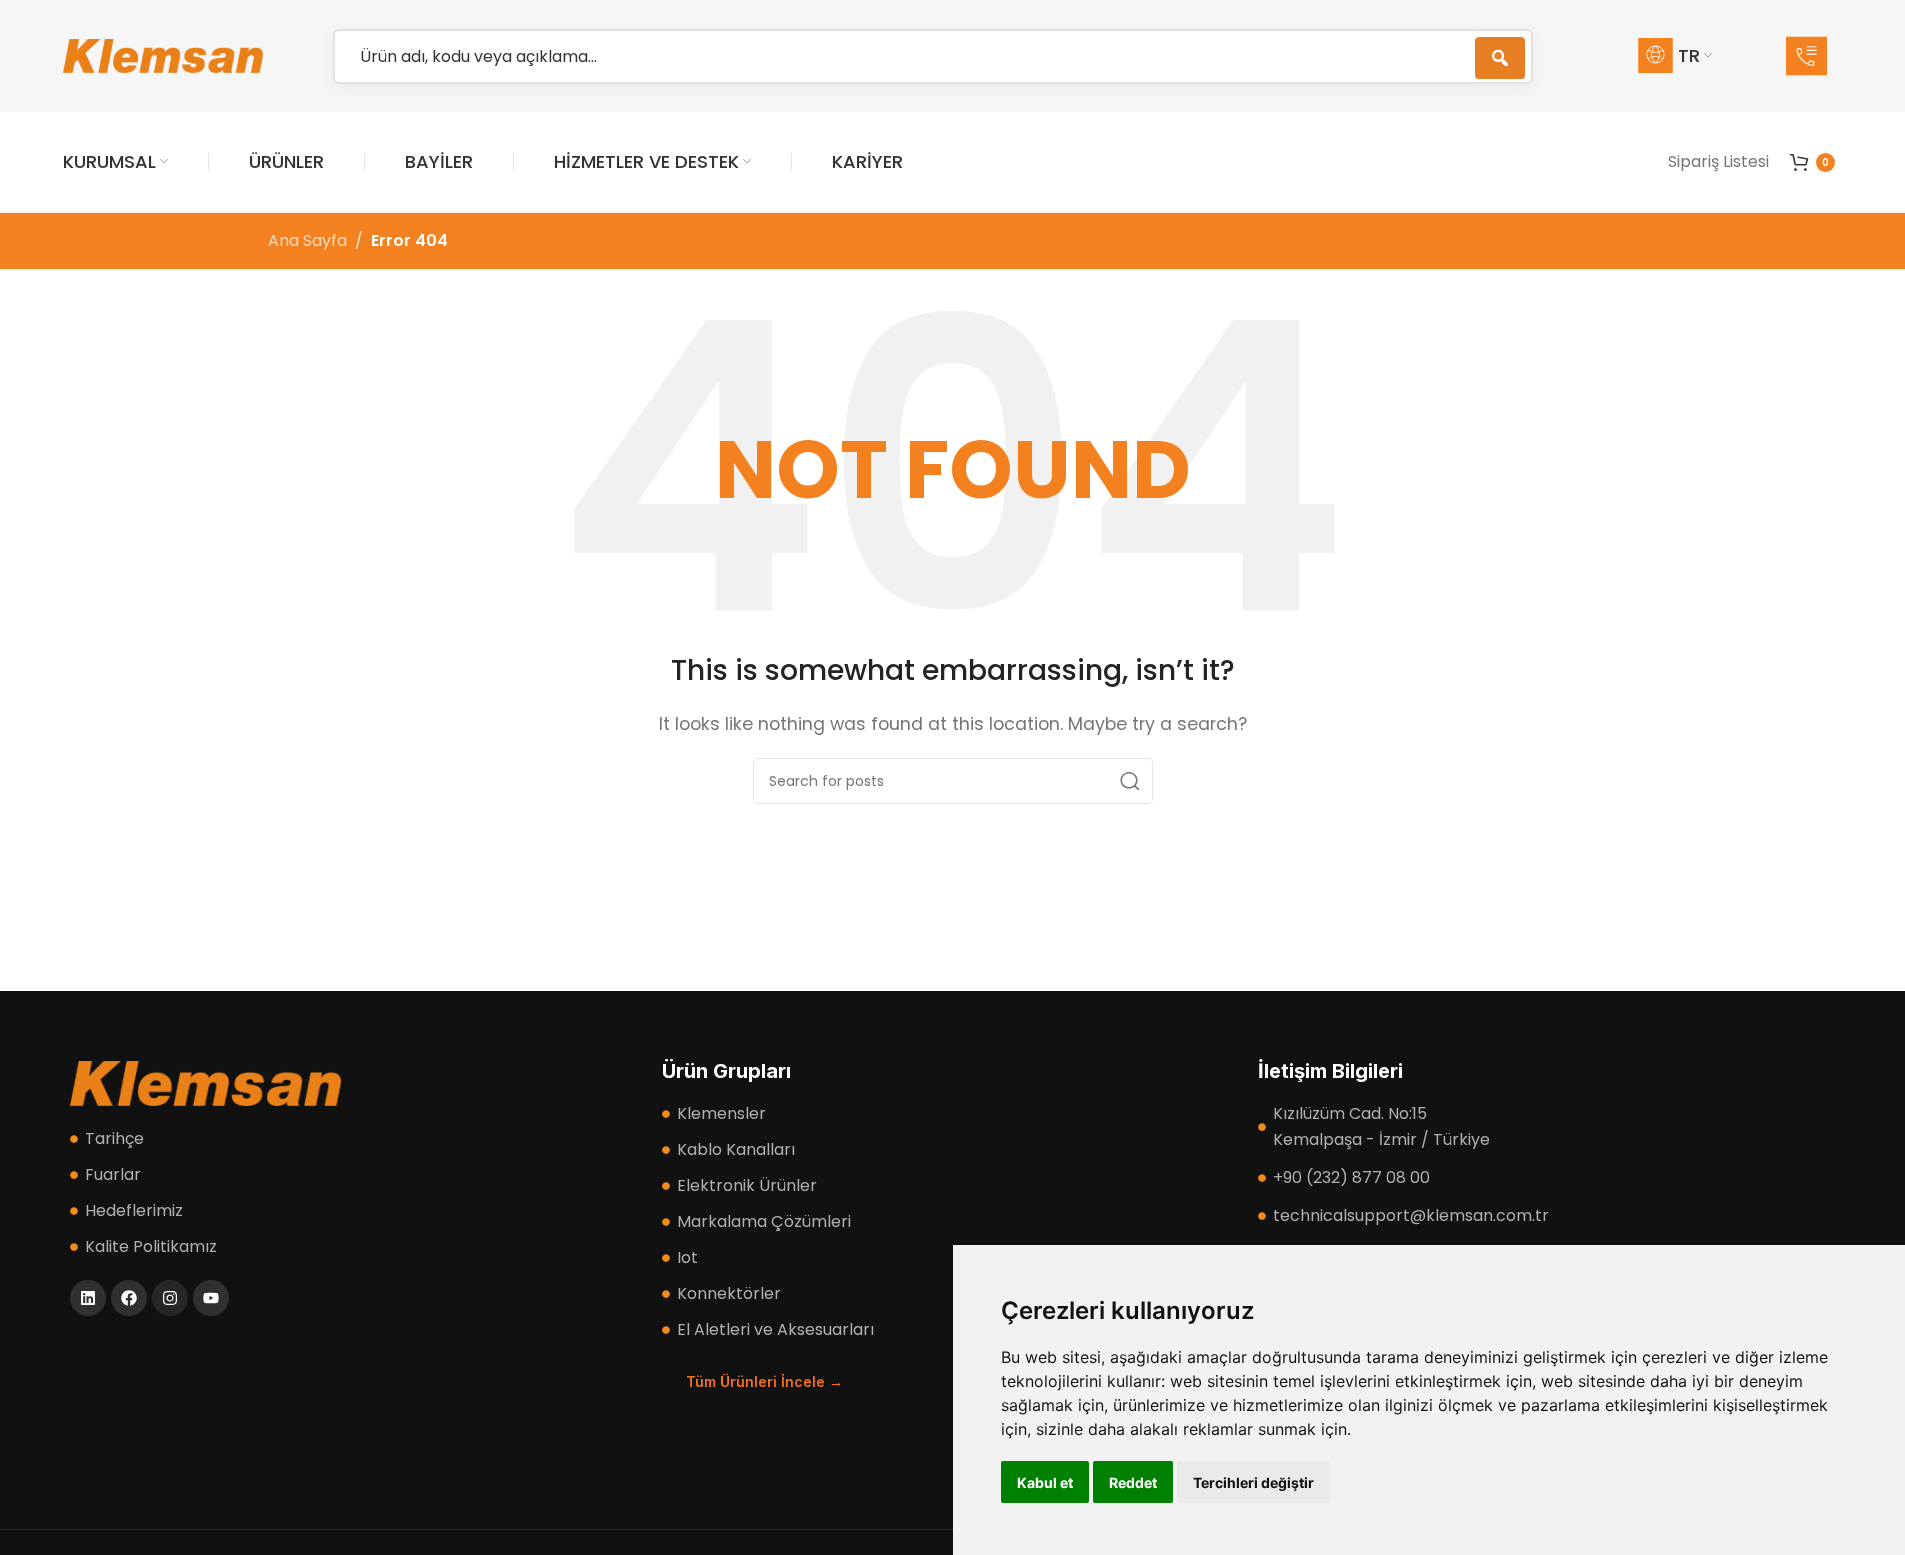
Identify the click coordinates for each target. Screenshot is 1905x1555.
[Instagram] (170, 1298)
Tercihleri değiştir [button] (1253, 1482)
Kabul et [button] (1045, 1482)
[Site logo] (163, 54)
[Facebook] (129, 1298)
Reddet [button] (1133, 1482)
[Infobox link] (1814, 56)
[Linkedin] (88, 1298)
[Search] (1130, 781)
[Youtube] (211, 1298)
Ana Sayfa (307, 240)
